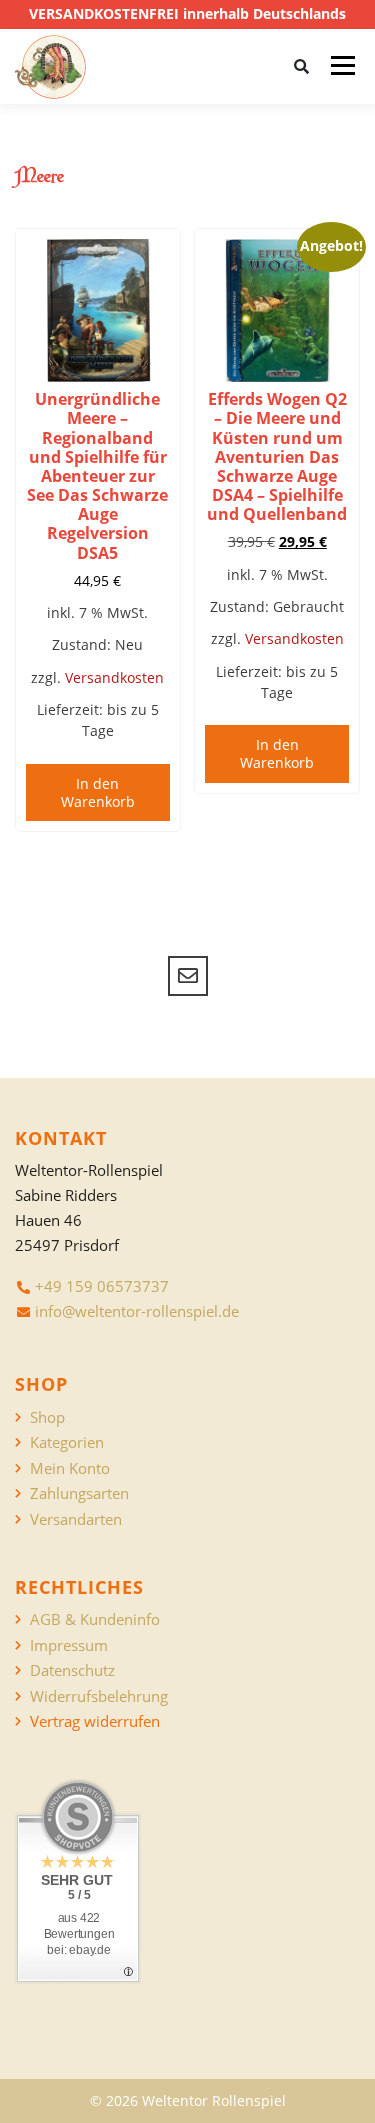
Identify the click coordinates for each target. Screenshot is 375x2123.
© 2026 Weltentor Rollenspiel (188, 2100)
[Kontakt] (188, 976)
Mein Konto (70, 1468)
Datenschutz (72, 1670)
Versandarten (76, 1519)
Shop (47, 1417)
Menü (342, 66)
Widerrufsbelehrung (99, 1696)
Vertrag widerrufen (95, 1721)
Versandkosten (114, 677)
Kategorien (67, 1442)
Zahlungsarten (79, 1493)
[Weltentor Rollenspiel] (50, 67)
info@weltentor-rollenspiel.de (137, 1311)
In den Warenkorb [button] (98, 792)
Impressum (69, 1645)
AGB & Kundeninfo (95, 1619)
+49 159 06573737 (102, 1286)
